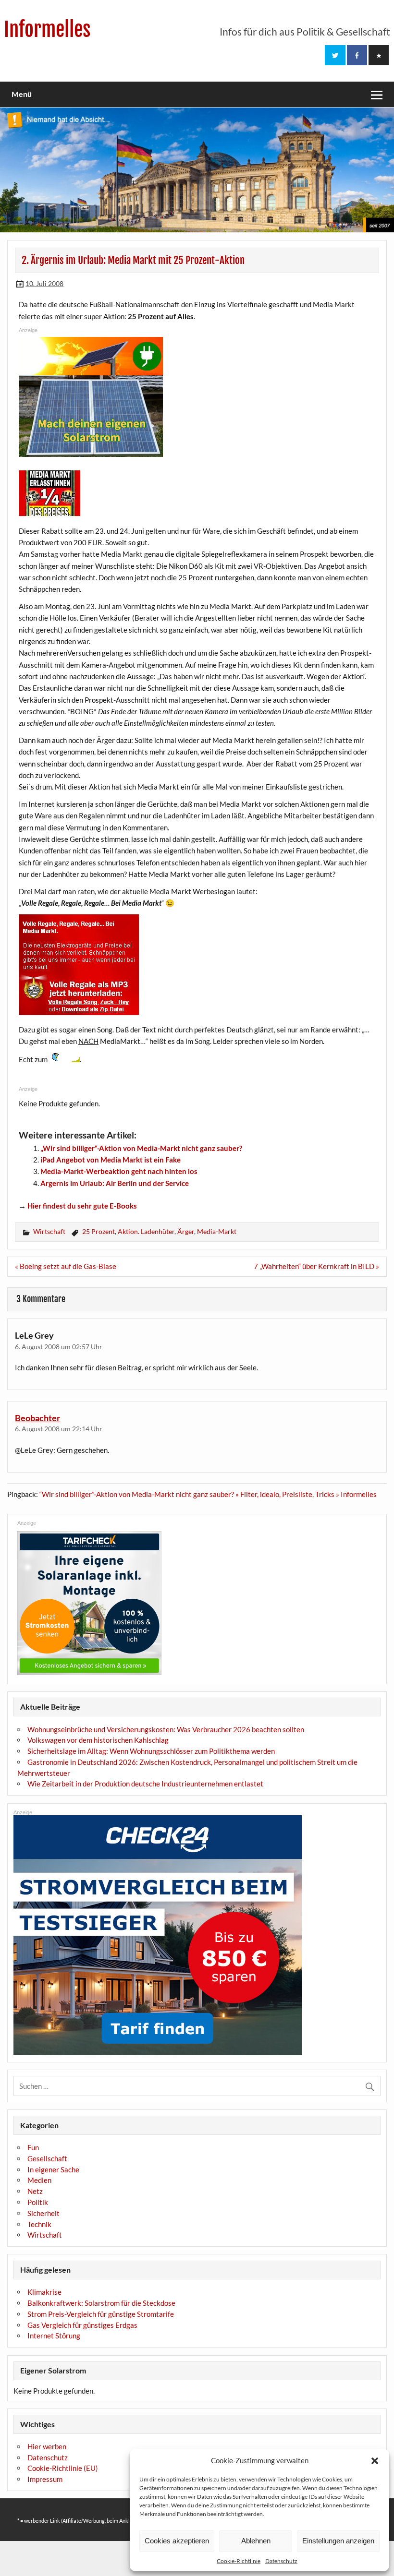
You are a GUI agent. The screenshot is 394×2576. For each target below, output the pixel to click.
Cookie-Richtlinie (239, 2561)
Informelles (47, 30)
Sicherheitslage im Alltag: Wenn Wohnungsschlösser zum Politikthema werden (151, 1751)
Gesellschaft (47, 2158)
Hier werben (47, 2446)
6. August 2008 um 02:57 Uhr (59, 1347)
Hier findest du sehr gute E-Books (82, 1206)
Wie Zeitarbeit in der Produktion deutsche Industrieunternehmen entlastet (145, 1784)
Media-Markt (217, 1231)
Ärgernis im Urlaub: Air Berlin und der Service (115, 1183)
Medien (39, 2180)
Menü (22, 94)
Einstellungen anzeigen (338, 2541)
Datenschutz (281, 2561)
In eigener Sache (53, 2169)
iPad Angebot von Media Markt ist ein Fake (111, 1160)
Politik (38, 2202)
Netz (35, 2191)
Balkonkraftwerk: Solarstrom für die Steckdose (101, 2303)
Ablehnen (256, 2541)
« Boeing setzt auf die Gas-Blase (66, 1266)
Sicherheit (43, 2213)
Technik (39, 2224)
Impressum (45, 2479)
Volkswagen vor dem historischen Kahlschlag (98, 1740)
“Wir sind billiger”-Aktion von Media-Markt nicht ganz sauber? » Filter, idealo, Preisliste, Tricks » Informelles (208, 1494)
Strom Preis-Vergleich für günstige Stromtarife (101, 2314)
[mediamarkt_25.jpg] (49, 514)
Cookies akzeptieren (177, 2541)
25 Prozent (98, 1231)
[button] (375, 2461)
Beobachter (37, 1418)
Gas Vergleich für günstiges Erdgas (82, 2325)
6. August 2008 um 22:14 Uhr (59, 1429)
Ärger (186, 1231)
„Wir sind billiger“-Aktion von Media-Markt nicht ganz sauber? (141, 1148)
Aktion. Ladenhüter (146, 1231)
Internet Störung (54, 2336)
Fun (33, 2147)
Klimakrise (44, 2292)
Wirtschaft (49, 1231)
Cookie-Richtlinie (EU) (63, 2468)
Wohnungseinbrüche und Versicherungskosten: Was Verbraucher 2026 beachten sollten (166, 1729)
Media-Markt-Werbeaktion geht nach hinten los (119, 1171)
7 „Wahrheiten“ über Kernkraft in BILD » (316, 1266)
